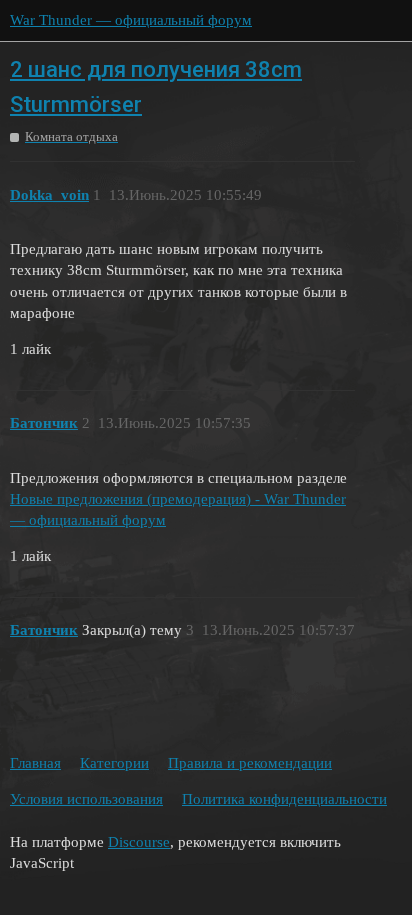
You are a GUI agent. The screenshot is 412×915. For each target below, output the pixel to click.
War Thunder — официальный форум (131, 20)
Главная (35, 763)
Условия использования (86, 799)
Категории (114, 763)
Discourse (139, 842)
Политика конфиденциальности (284, 799)
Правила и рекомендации (250, 763)
